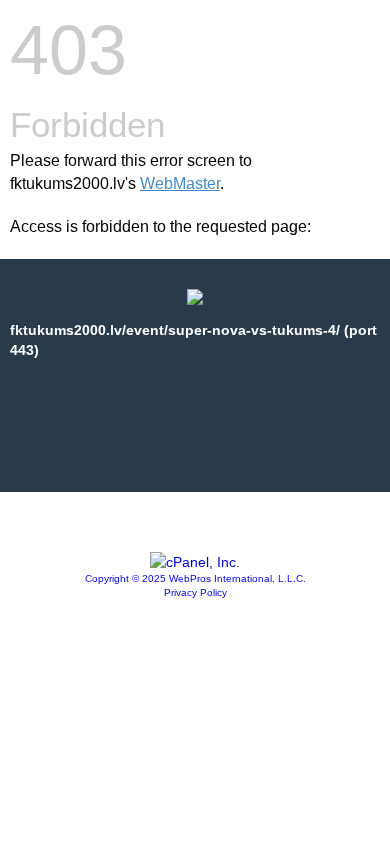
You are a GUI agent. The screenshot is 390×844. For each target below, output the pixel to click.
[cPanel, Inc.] (195, 562)
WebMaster (180, 183)
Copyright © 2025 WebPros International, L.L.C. (195, 578)
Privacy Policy (195, 592)
